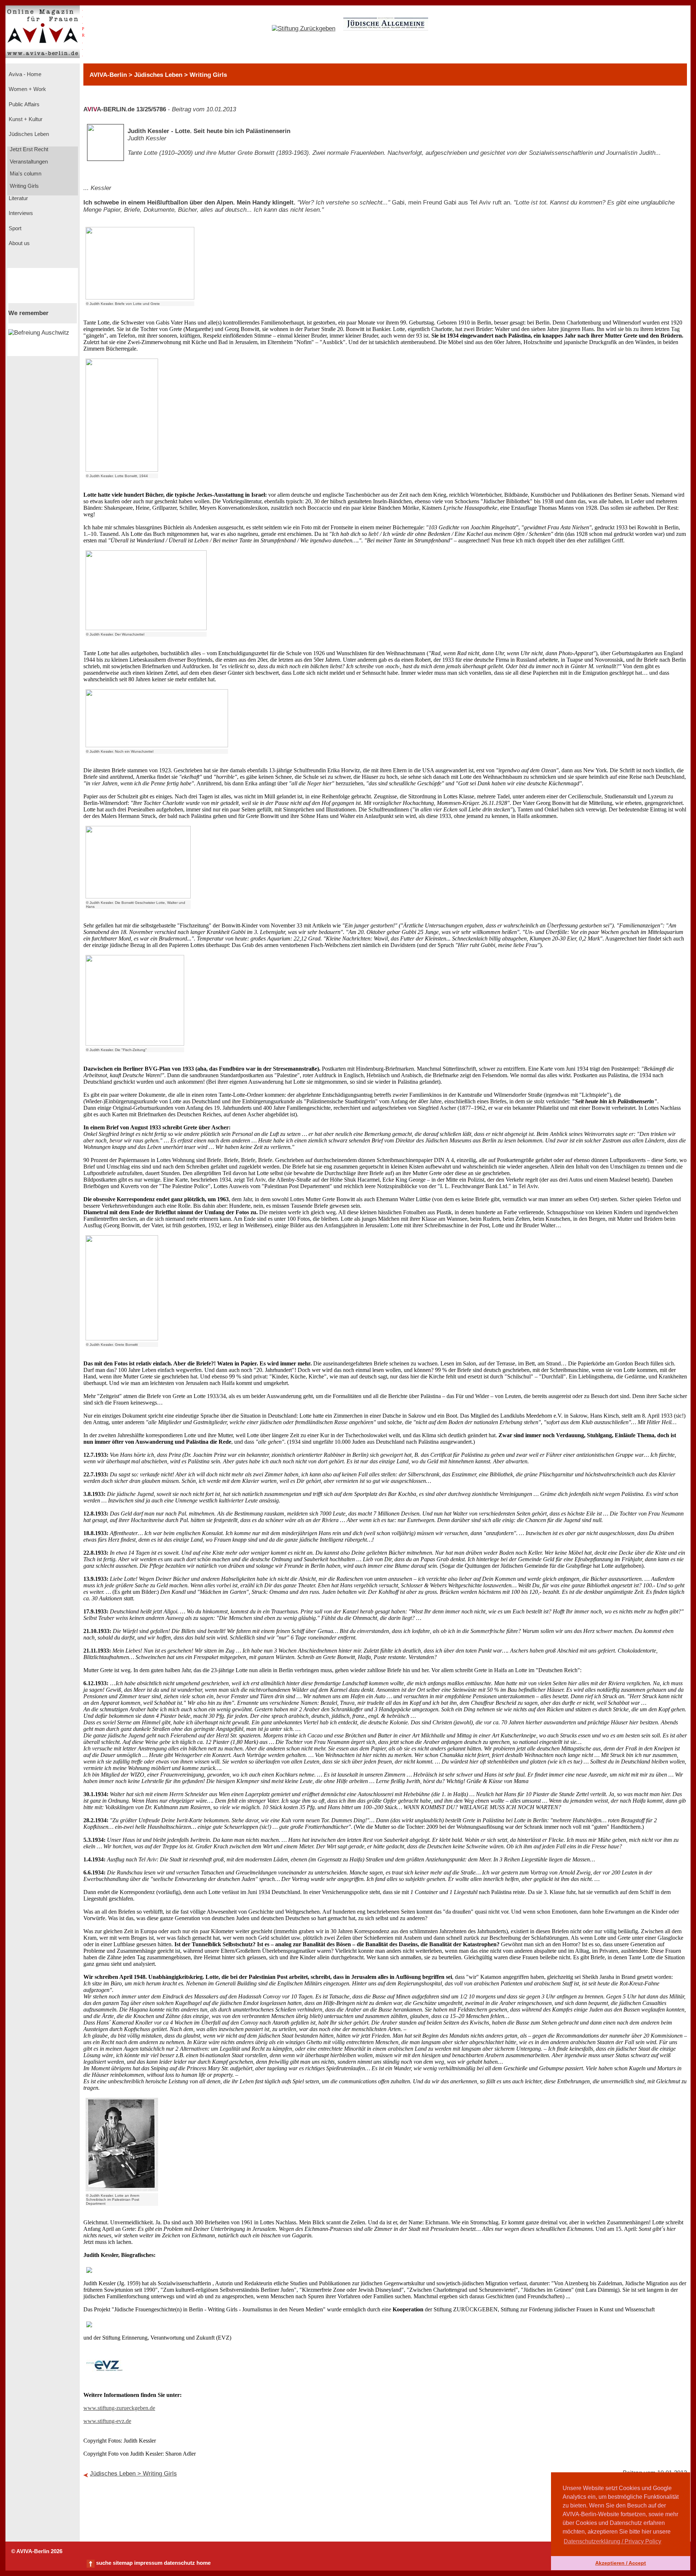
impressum (148, 2563)
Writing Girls (24, 186)
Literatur (18, 198)
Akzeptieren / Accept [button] (621, 2563)
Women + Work (27, 89)
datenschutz (179, 2563)
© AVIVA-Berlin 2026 (37, 2551)
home (204, 2563)
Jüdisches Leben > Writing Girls (133, 2474)
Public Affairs (23, 104)
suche (104, 2563)
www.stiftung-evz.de (107, 2421)
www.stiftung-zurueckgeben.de (119, 2408)
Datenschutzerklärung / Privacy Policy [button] (612, 2541)
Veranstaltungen (28, 162)
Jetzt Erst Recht (28, 149)
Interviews (20, 213)
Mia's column (25, 174)
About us (18, 243)
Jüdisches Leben (28, 134)
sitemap (123, 2563)
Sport (14, 228)
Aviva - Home (24, 74)
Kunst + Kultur (25, 119)
